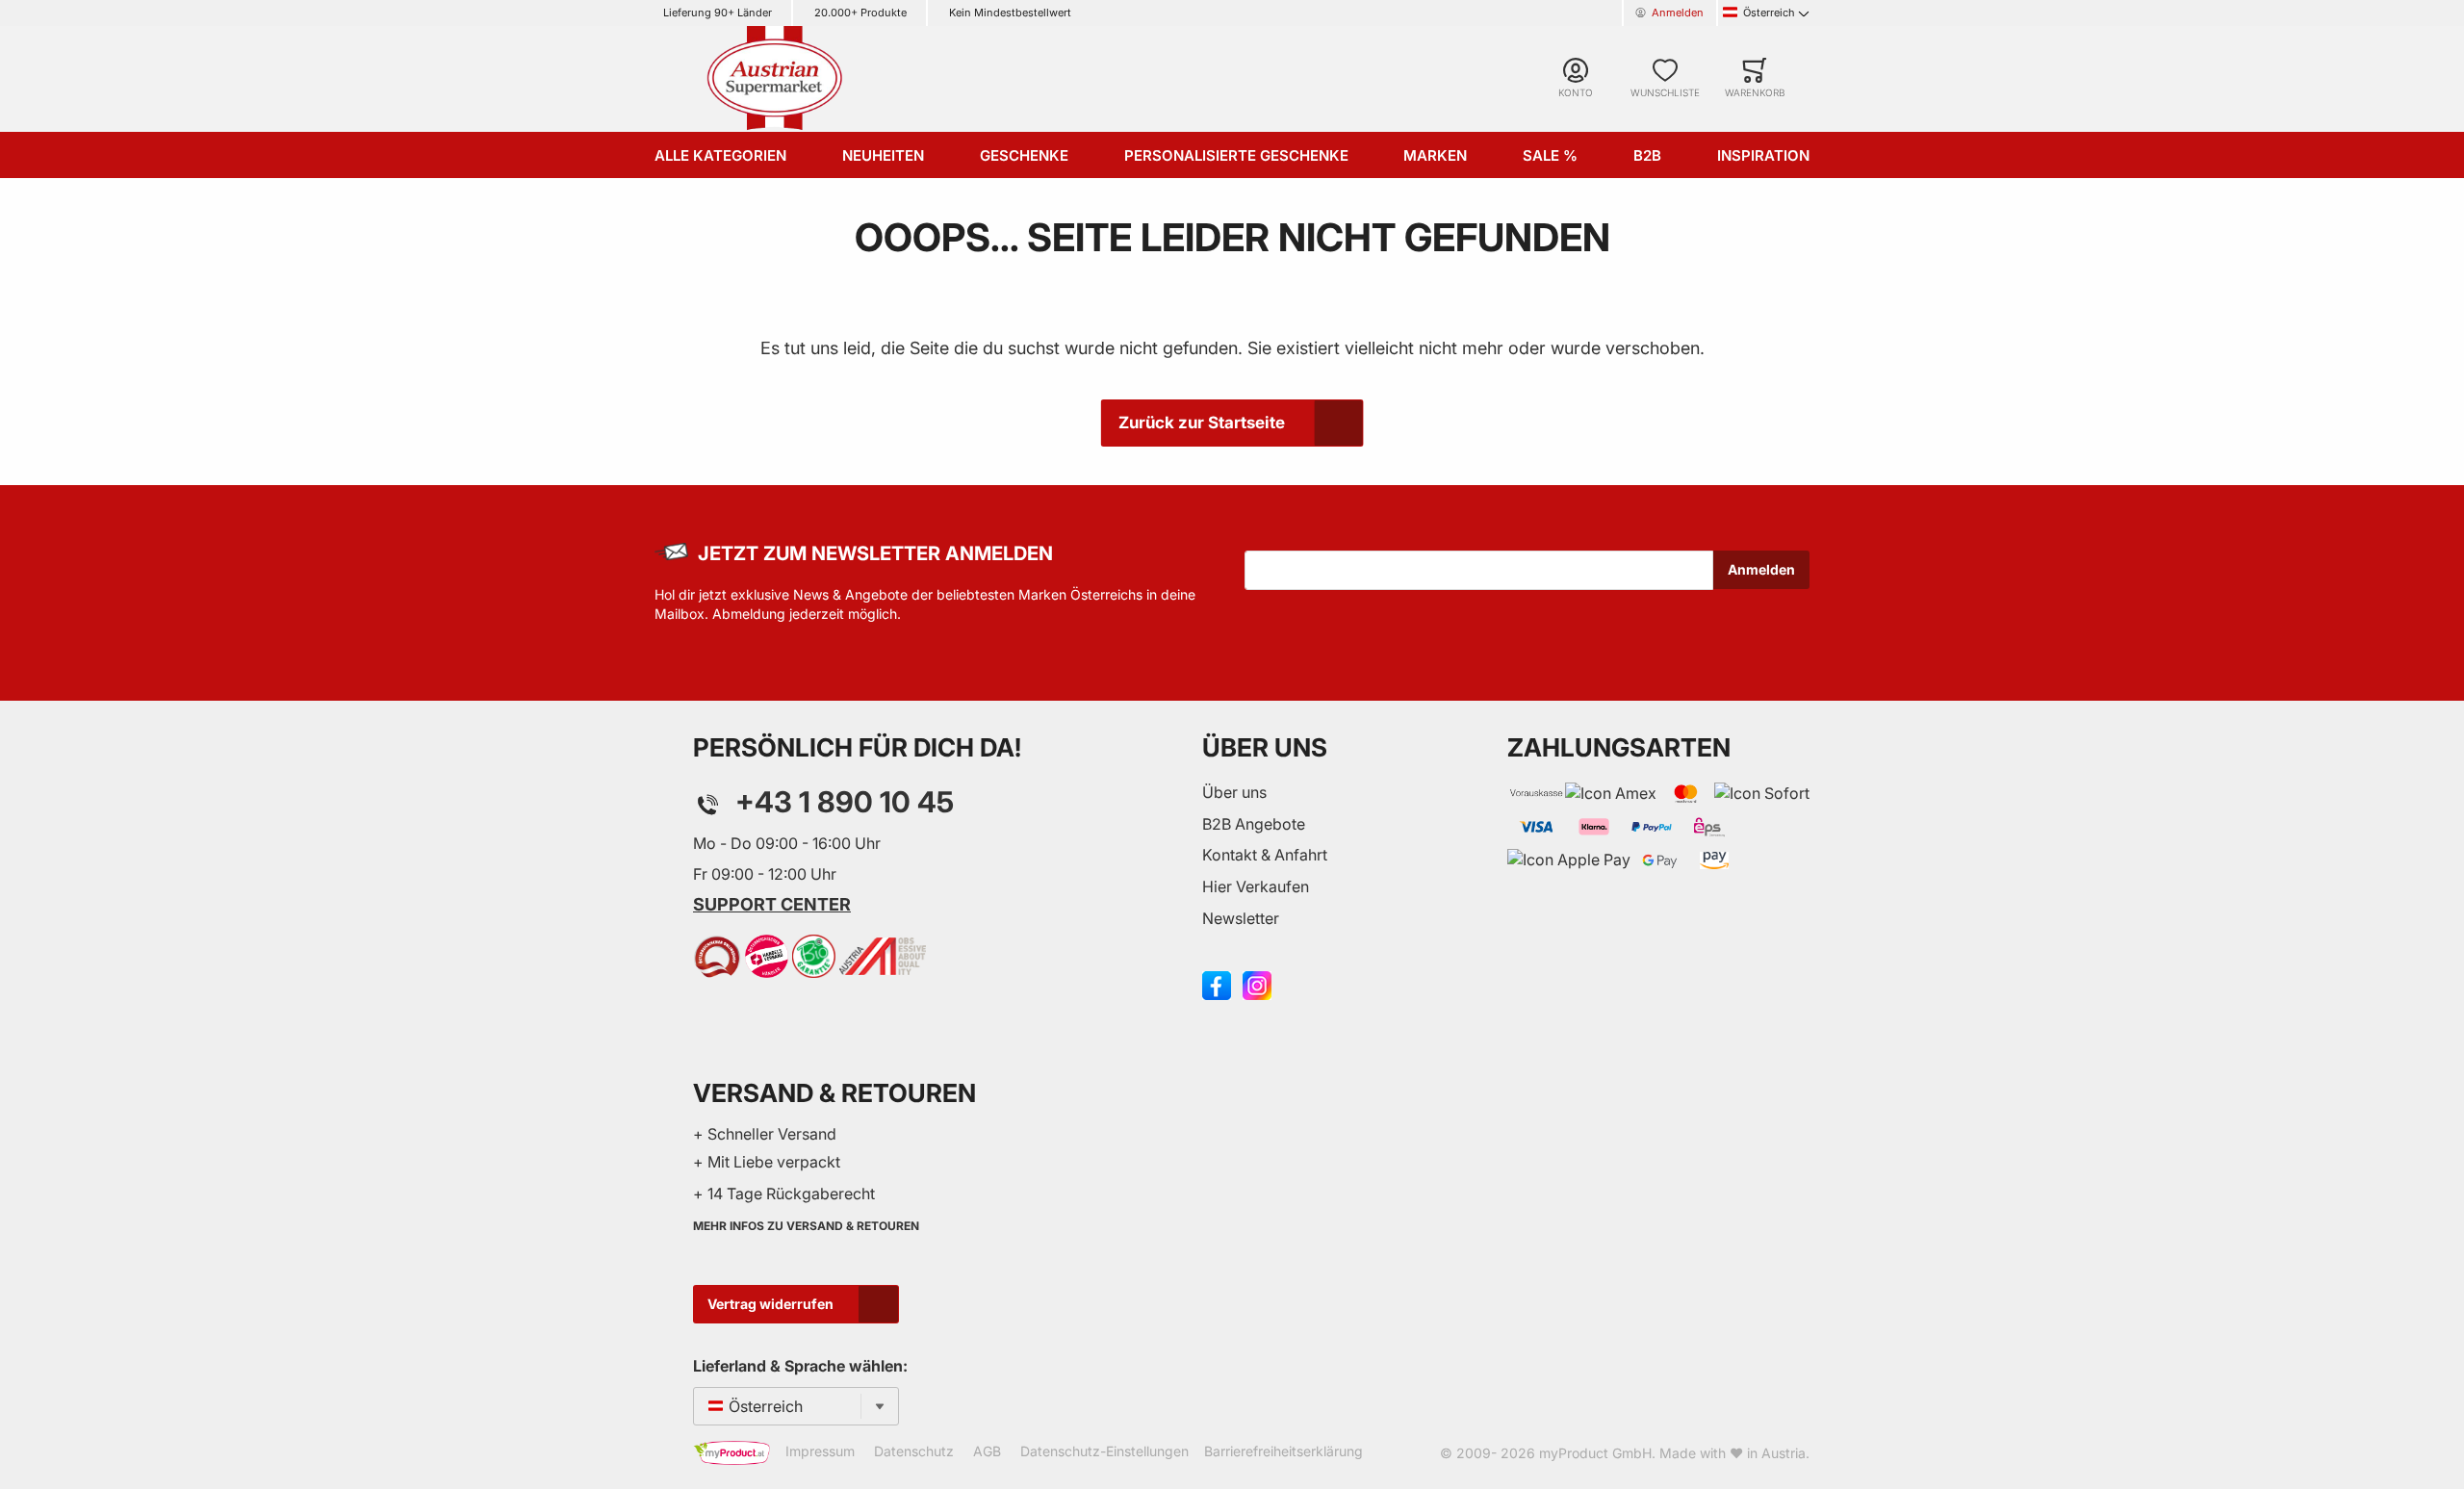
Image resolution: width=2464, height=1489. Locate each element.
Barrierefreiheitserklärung (1283, 1451)
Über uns (1234, 792)
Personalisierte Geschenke (1236, 155)
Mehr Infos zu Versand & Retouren (806, 1226)
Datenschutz (914, 1451)
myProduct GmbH (1595, 1453)
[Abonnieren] (1761, 570)
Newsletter (1241, 918)
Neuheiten (883, 155)
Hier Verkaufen (1256, 886)
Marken (1435, 155)
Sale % (1550, 155)
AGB (987, 1451)
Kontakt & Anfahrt (1265, 855)
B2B (1647, 155)
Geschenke (1024, 155)
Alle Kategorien (720, 155)
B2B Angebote (1254, 824)
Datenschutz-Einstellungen (1104, 1451)
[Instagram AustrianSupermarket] (1257, 984)
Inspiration (1763, 155)
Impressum (820, 1451)
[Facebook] (1217, 984)
